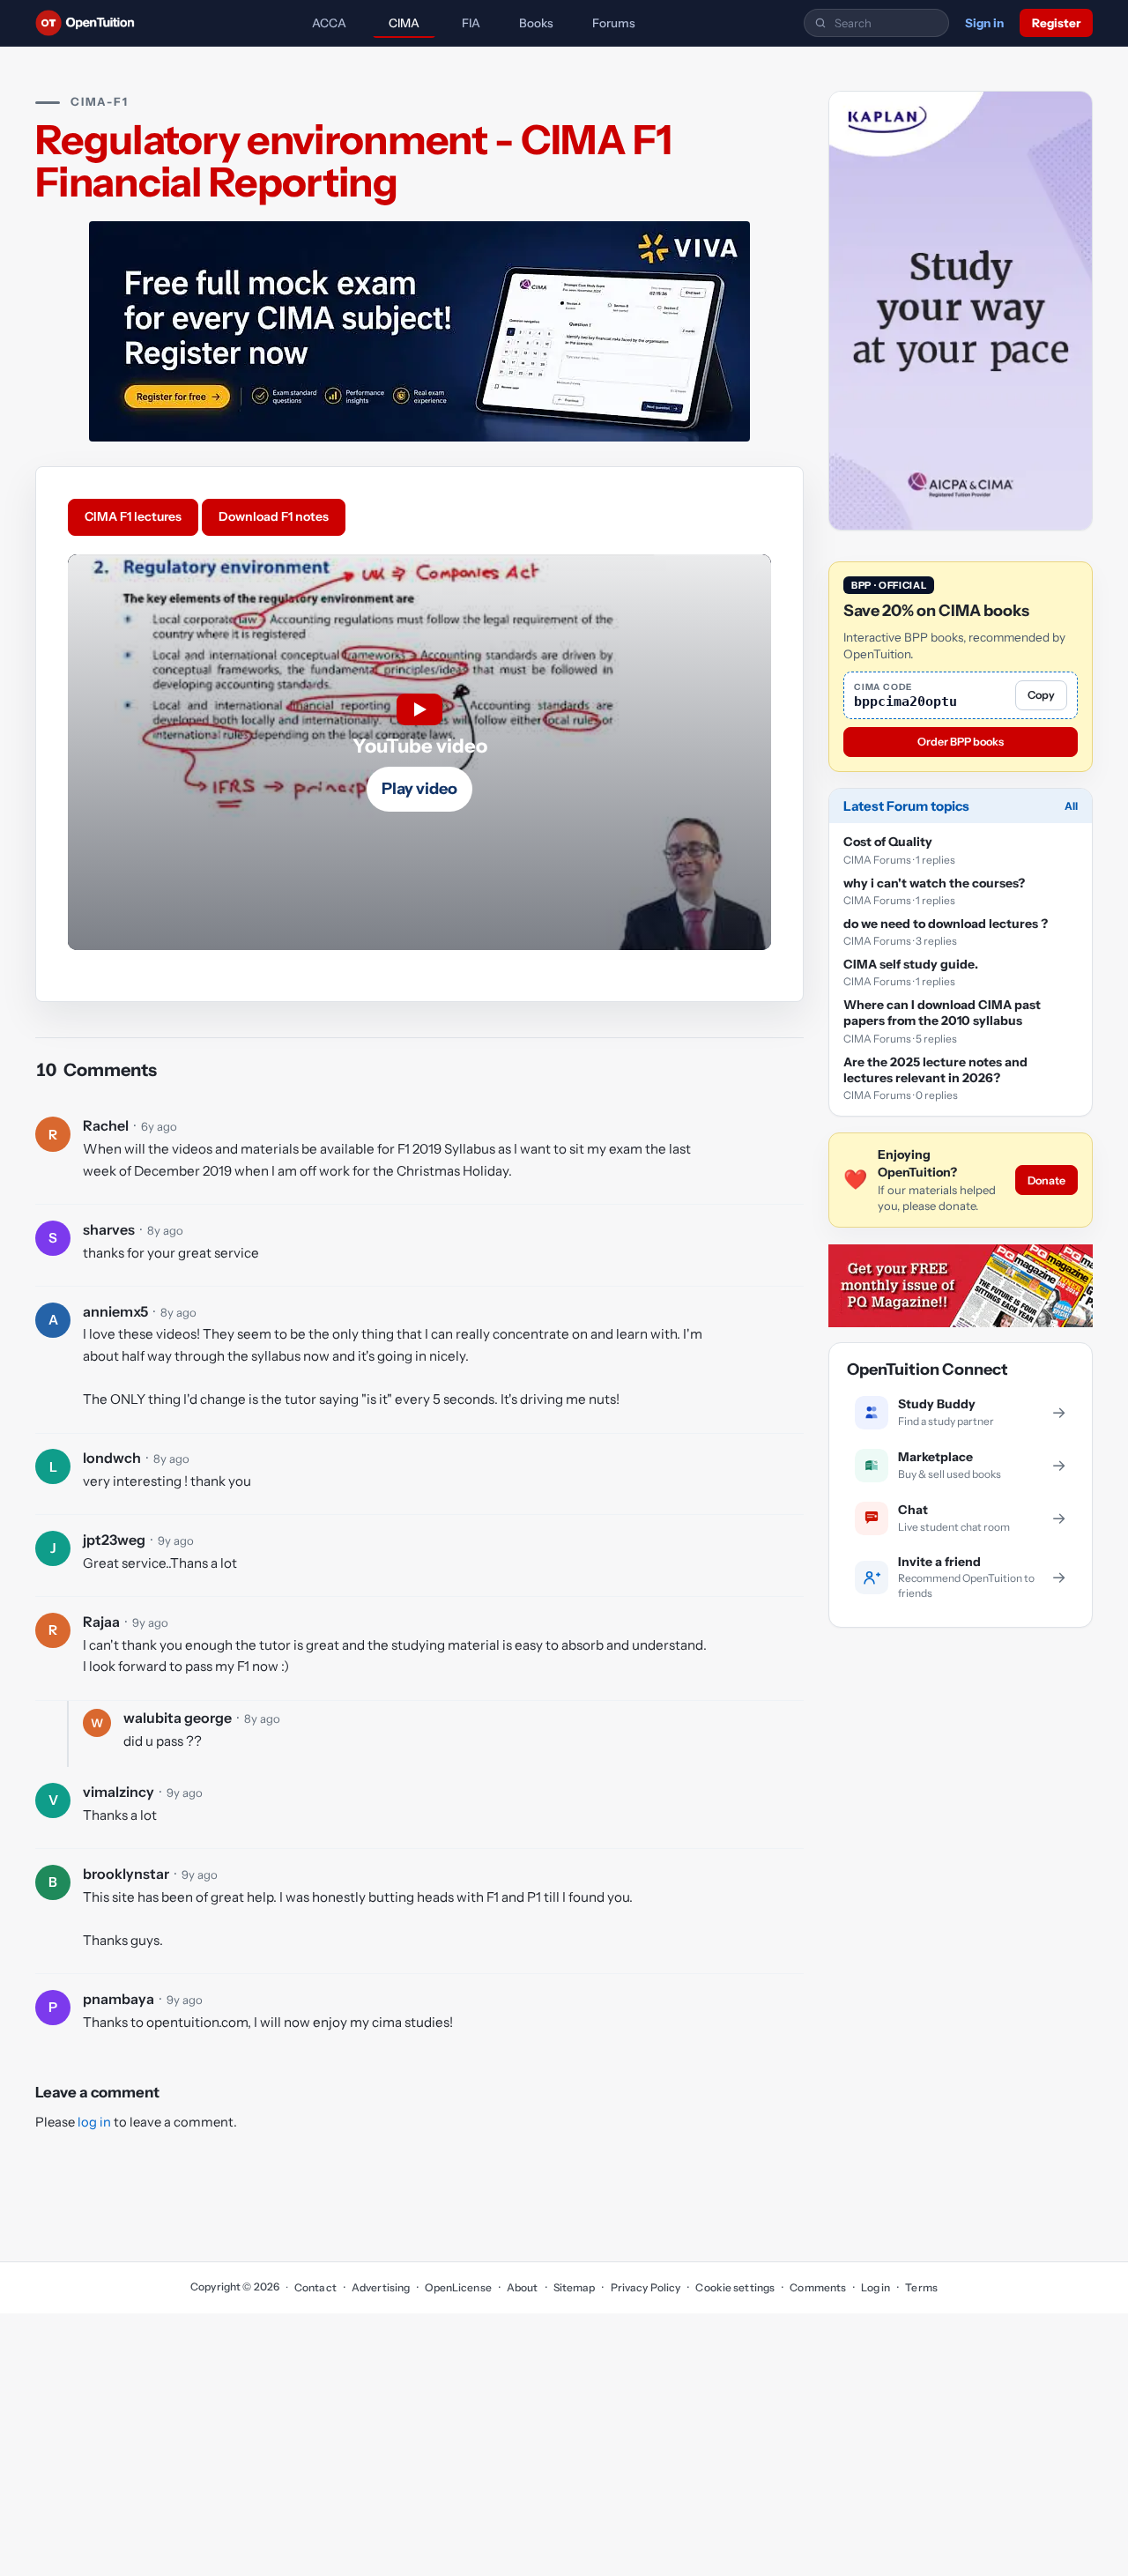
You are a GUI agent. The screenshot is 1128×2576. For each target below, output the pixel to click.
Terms (921, 2287)
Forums (614, 23)
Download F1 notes (274, 516)
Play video (419, 789)
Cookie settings (735, 2287)
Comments (818, 2287)
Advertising (381, 2287)
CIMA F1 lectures (133, 516)
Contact (315, 2287)
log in (94, 2122)
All (1071, 807)
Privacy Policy (646, 2287)
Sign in (984, 23)
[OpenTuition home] (89, 23)
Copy (1041, 696)
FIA (471, 23)
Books (536, 23)
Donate (1046, 1180)
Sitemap (575, 2287)
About (523, 2287)
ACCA (329, 23)
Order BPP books (961, 742)
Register (1056, 23)
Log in (876, 2287)
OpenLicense (458, 2287)
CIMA (404, 23)
